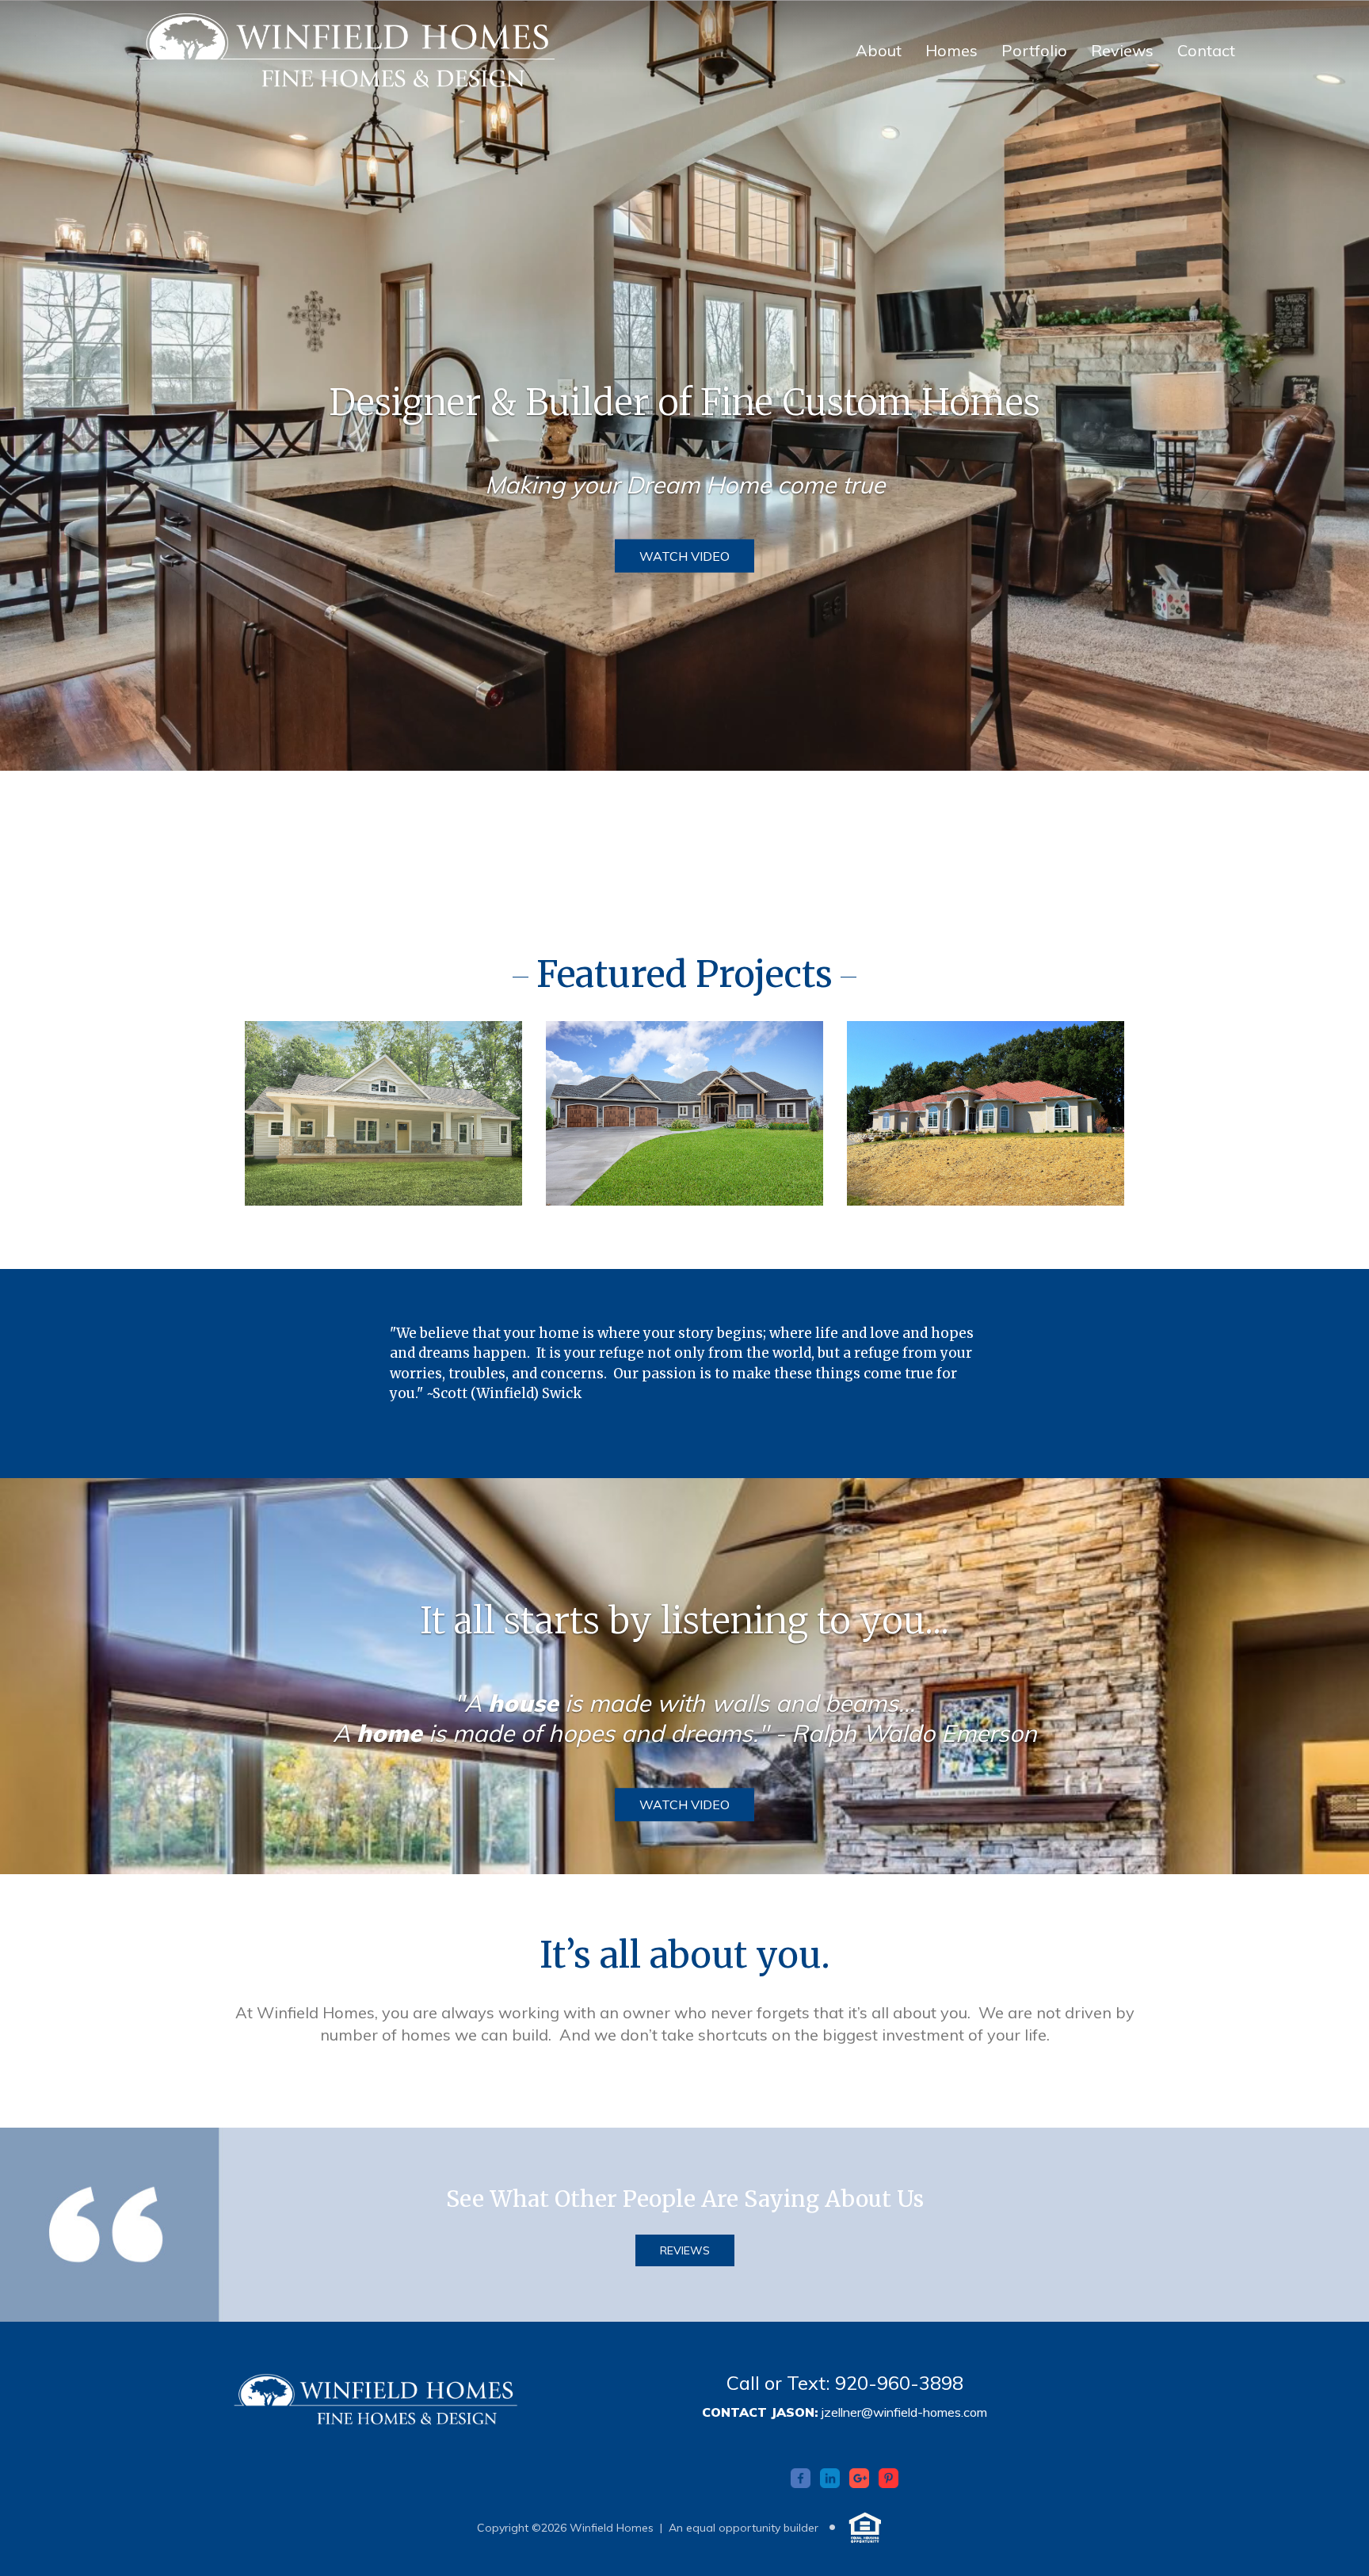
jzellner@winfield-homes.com (904, 2412)
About (879, 50)
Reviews (1122, 50)
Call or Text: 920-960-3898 (845, 2383)
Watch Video (684, 555)
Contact (1206, 50)
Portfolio (1034, 50)
